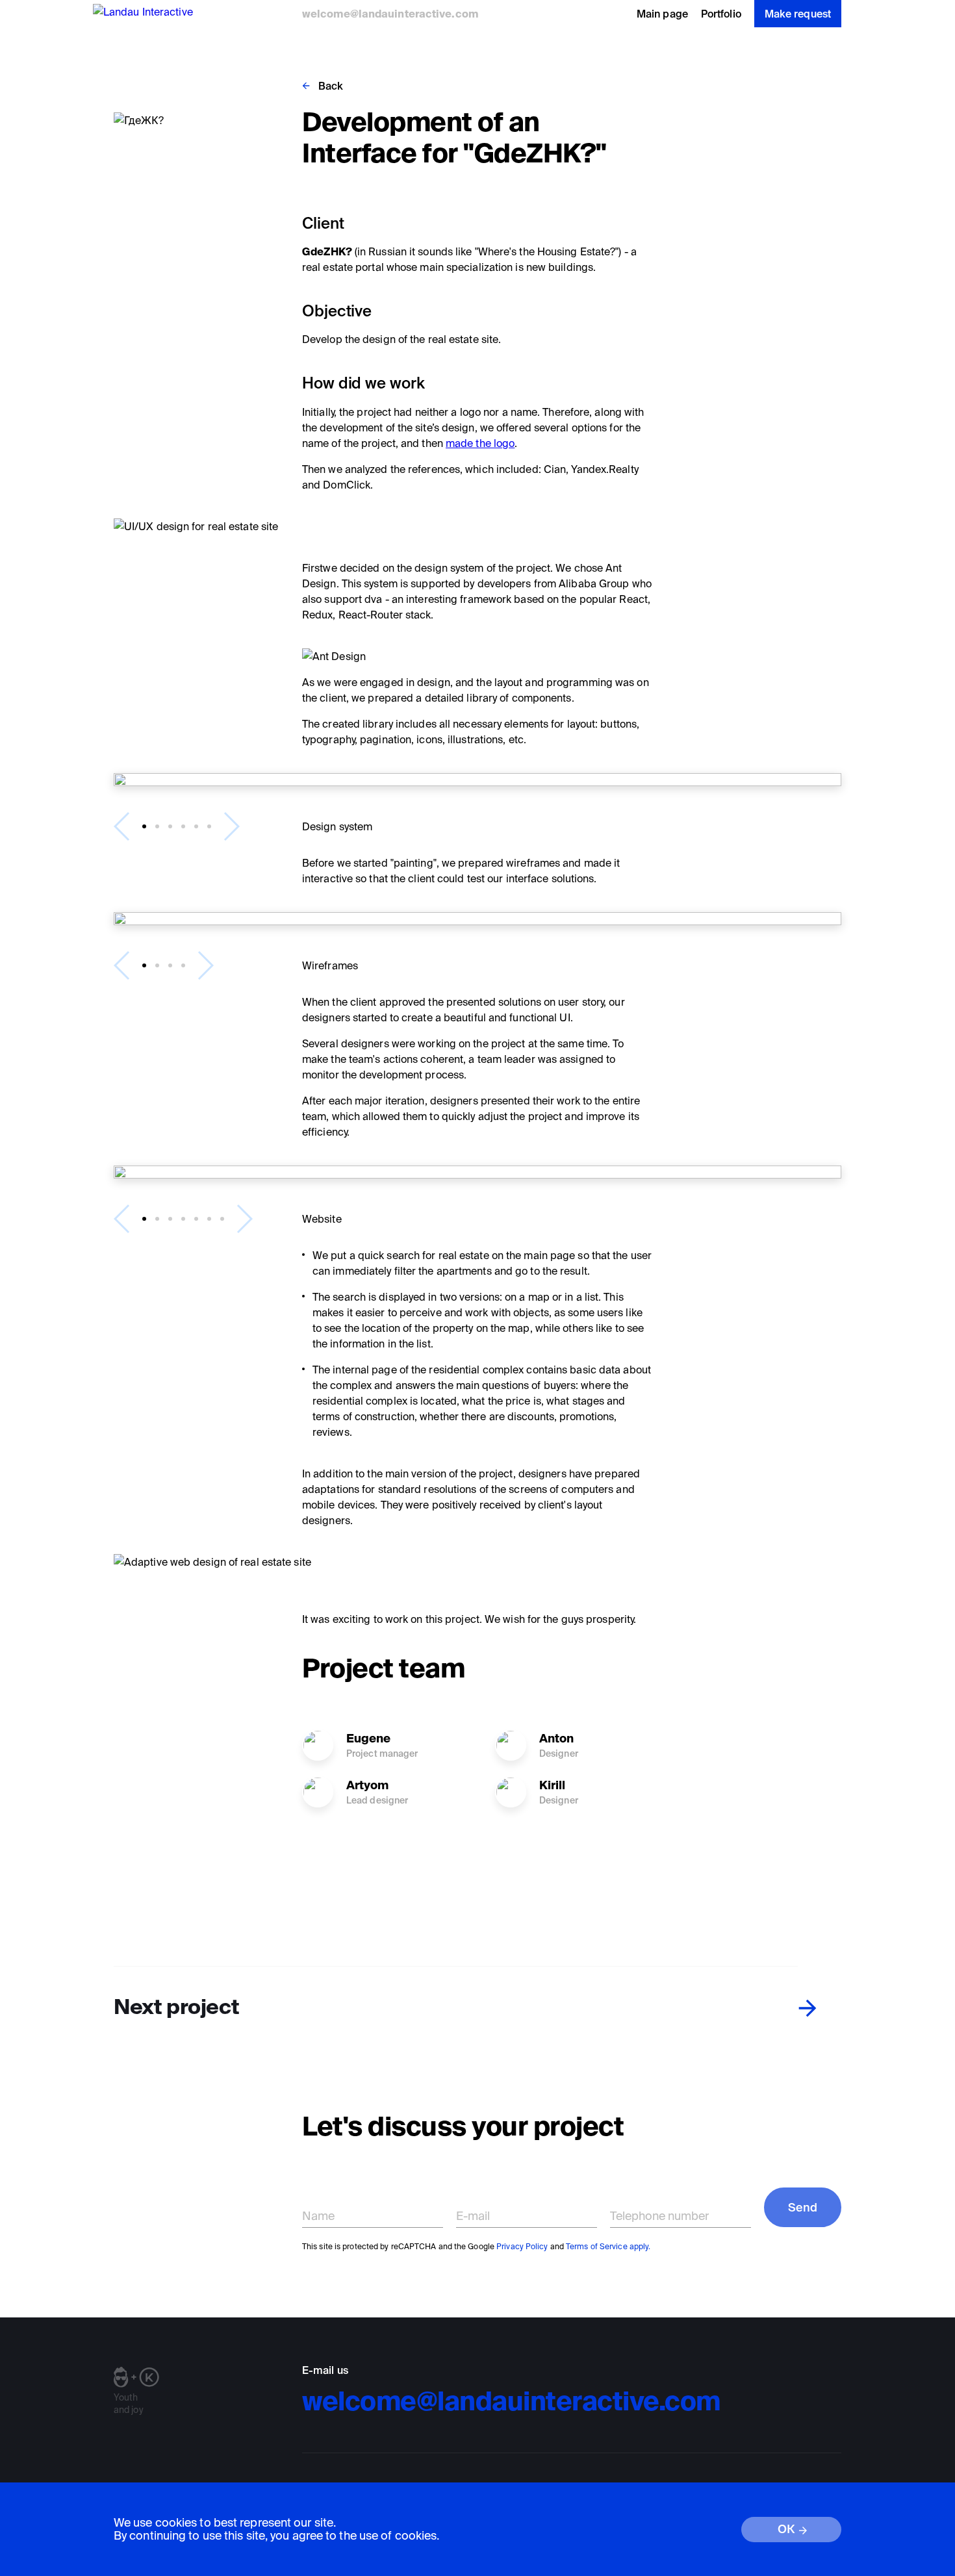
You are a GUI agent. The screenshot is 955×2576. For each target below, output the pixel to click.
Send (803, 2207)
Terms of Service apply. (608, 2246)
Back (331, 86)
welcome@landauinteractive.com (390, 14)
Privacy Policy (522, 2246)
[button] (144, 826)
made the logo (480, 443)
